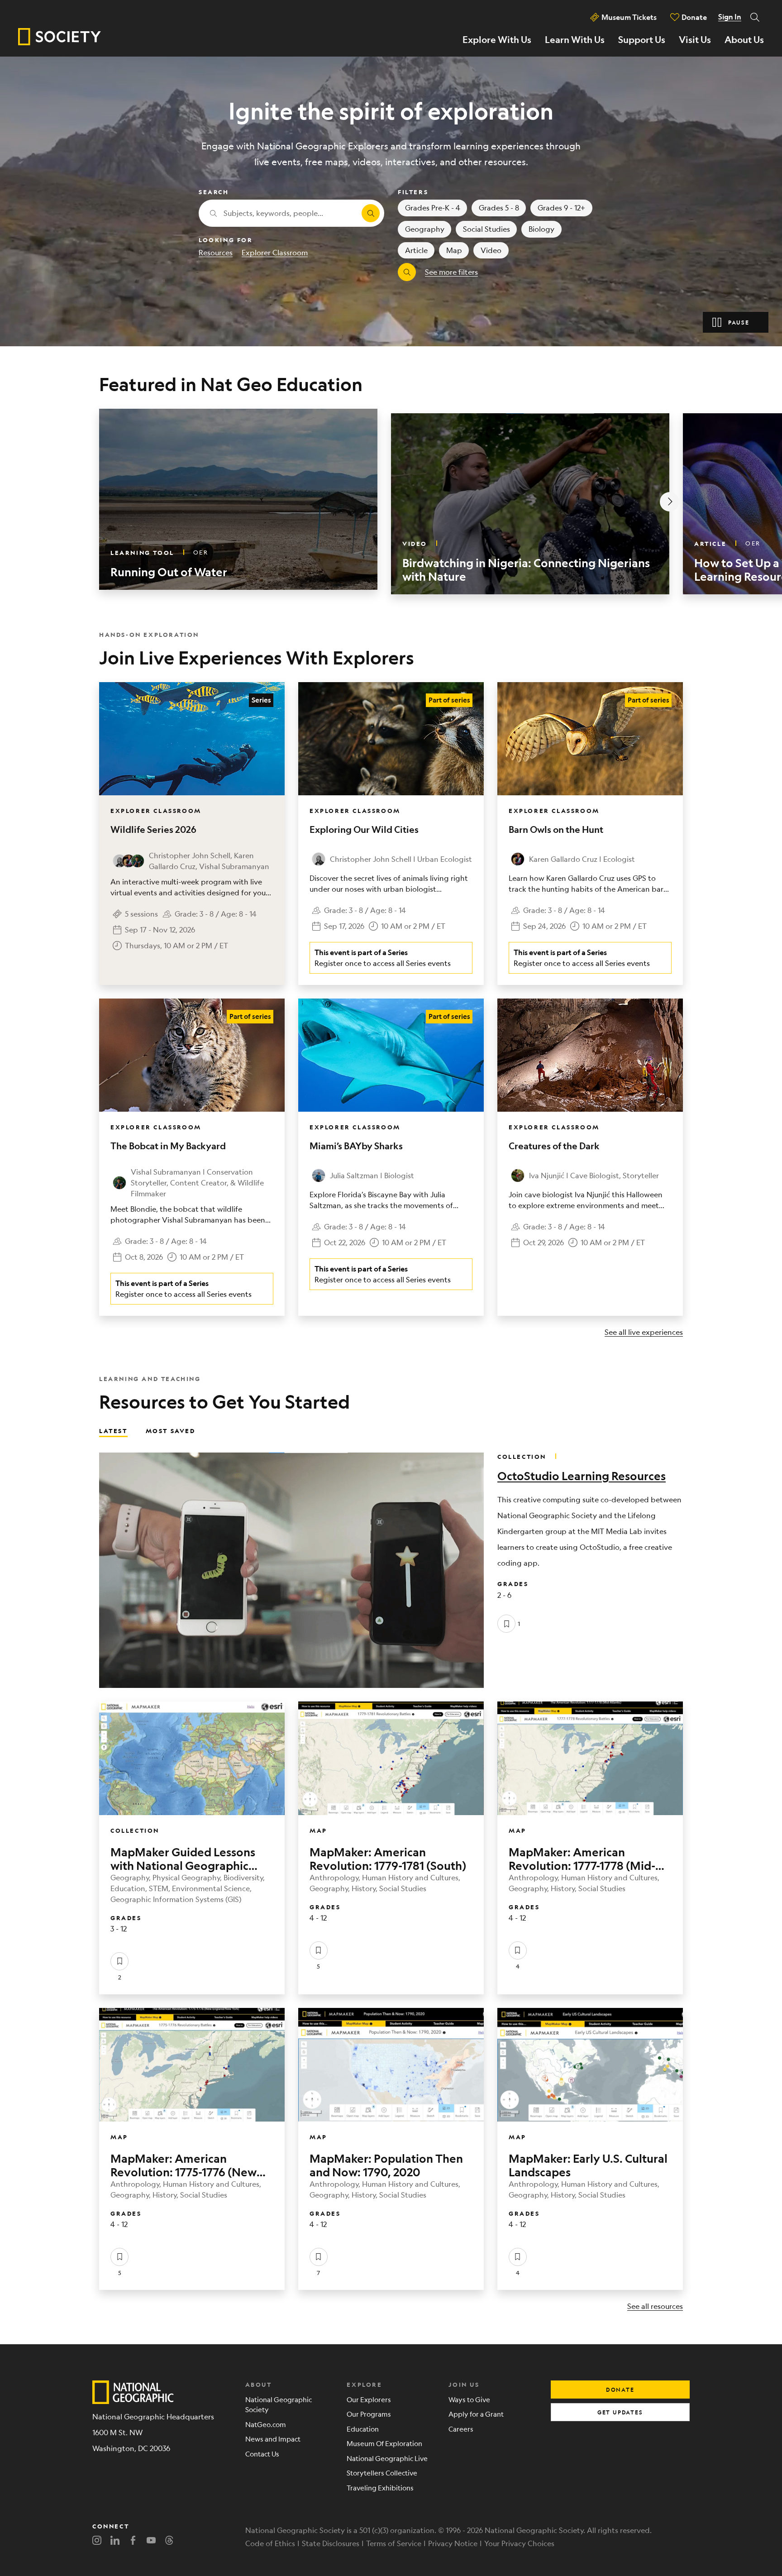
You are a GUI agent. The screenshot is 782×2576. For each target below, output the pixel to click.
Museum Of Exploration (384, 2443)
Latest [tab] (113, 1430)
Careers (461, 2429)
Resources (216, 252)
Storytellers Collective (382, 2473)
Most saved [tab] (171, 1430)
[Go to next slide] (670, 502)
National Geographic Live (387, 2458)
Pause (739, 322)
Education (363, 2429)
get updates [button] (620, 2412)
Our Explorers (369, 2399)
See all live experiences (644, 1332)
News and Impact (273, 2439)
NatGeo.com (266, 2424)
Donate (694, 17)
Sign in (730, 17)
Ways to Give (469, 2399)
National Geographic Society (279, 2404)
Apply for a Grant (476, 2414)
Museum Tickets (629, 17)
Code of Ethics (270, 2543)
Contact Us (262, 2454)
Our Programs (369, 2414)
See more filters (451, 272)
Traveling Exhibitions (380, 2488)
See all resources (655, 2306)
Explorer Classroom (275, 252)
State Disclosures (331, 2543)
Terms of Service (394, 2543)
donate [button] (620, 2390)
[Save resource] (506, 1624)
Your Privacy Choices (519, 2543)
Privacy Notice (453, 2543)
